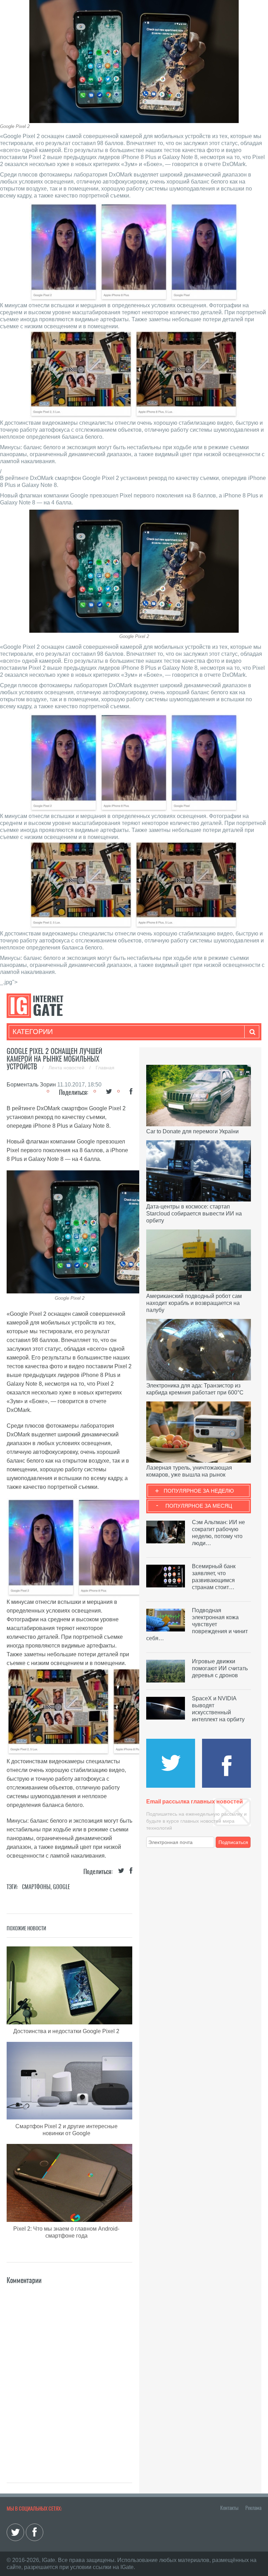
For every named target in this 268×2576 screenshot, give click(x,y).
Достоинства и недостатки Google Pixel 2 (66, 2031)
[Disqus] (69, 2373)
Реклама (253, 2508)
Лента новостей (67, 1068)
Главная (105, 1068)
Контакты (229, 2508)
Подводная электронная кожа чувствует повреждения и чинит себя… (197, 1624)
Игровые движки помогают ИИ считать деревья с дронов (220, 1668)
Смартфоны (36, 1887)
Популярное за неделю (199, 1491)
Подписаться (233, 1842)
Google (62, 1887)
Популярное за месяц (199, 1506)
